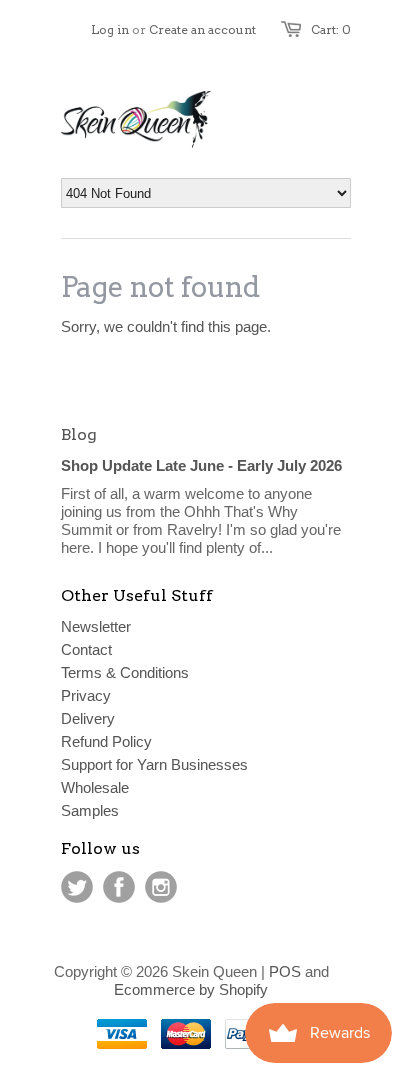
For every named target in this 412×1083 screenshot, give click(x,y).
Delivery (88, 718)
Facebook (119, 887)
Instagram (161, 887)
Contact (86, 649)
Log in (110, 29)
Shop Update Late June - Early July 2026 (201, 465)
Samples (90, 810)
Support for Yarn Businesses (154, 764)
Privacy (86, 695)
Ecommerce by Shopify (191, 989)
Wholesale (95, 787)
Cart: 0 (331, 29)
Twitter (77, 887)
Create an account (202, 29)
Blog (79, 434)
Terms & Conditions (125, 672)
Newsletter (96, 626)
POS (285, 971)
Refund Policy (106, 741)
